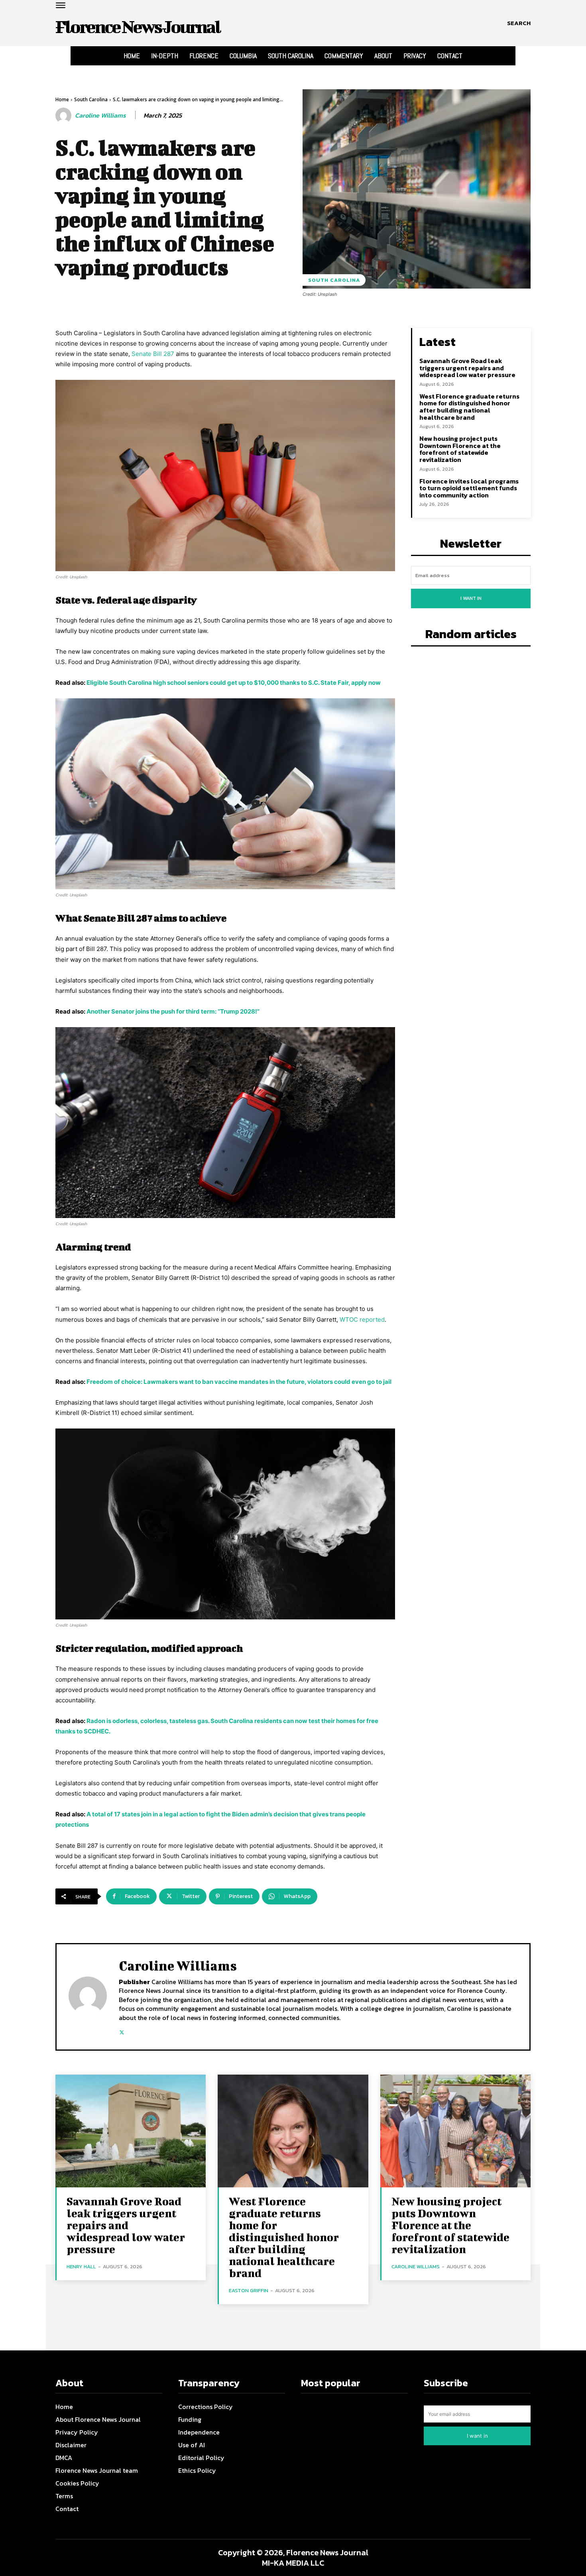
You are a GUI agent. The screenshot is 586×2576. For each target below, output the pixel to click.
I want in (471, 598)
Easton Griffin (249, 2290)
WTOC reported (362, 1319)
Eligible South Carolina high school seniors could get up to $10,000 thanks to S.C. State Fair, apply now (234, 683)
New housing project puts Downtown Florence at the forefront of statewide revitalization (460, 449)
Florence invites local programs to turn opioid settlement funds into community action (469, 488)
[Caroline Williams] (65, 116)
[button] (519, 23)
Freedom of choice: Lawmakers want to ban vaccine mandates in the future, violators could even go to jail (239, 1382)
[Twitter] (122, 2031)
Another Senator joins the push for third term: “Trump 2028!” (173, 1011)
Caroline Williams (100, 115)
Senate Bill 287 (153, 354)
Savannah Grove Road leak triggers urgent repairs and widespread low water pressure (467, 368)
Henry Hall (81, 2267)
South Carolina (91, 99)
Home (62, 99)
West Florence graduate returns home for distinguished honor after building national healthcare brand (469, 407)
